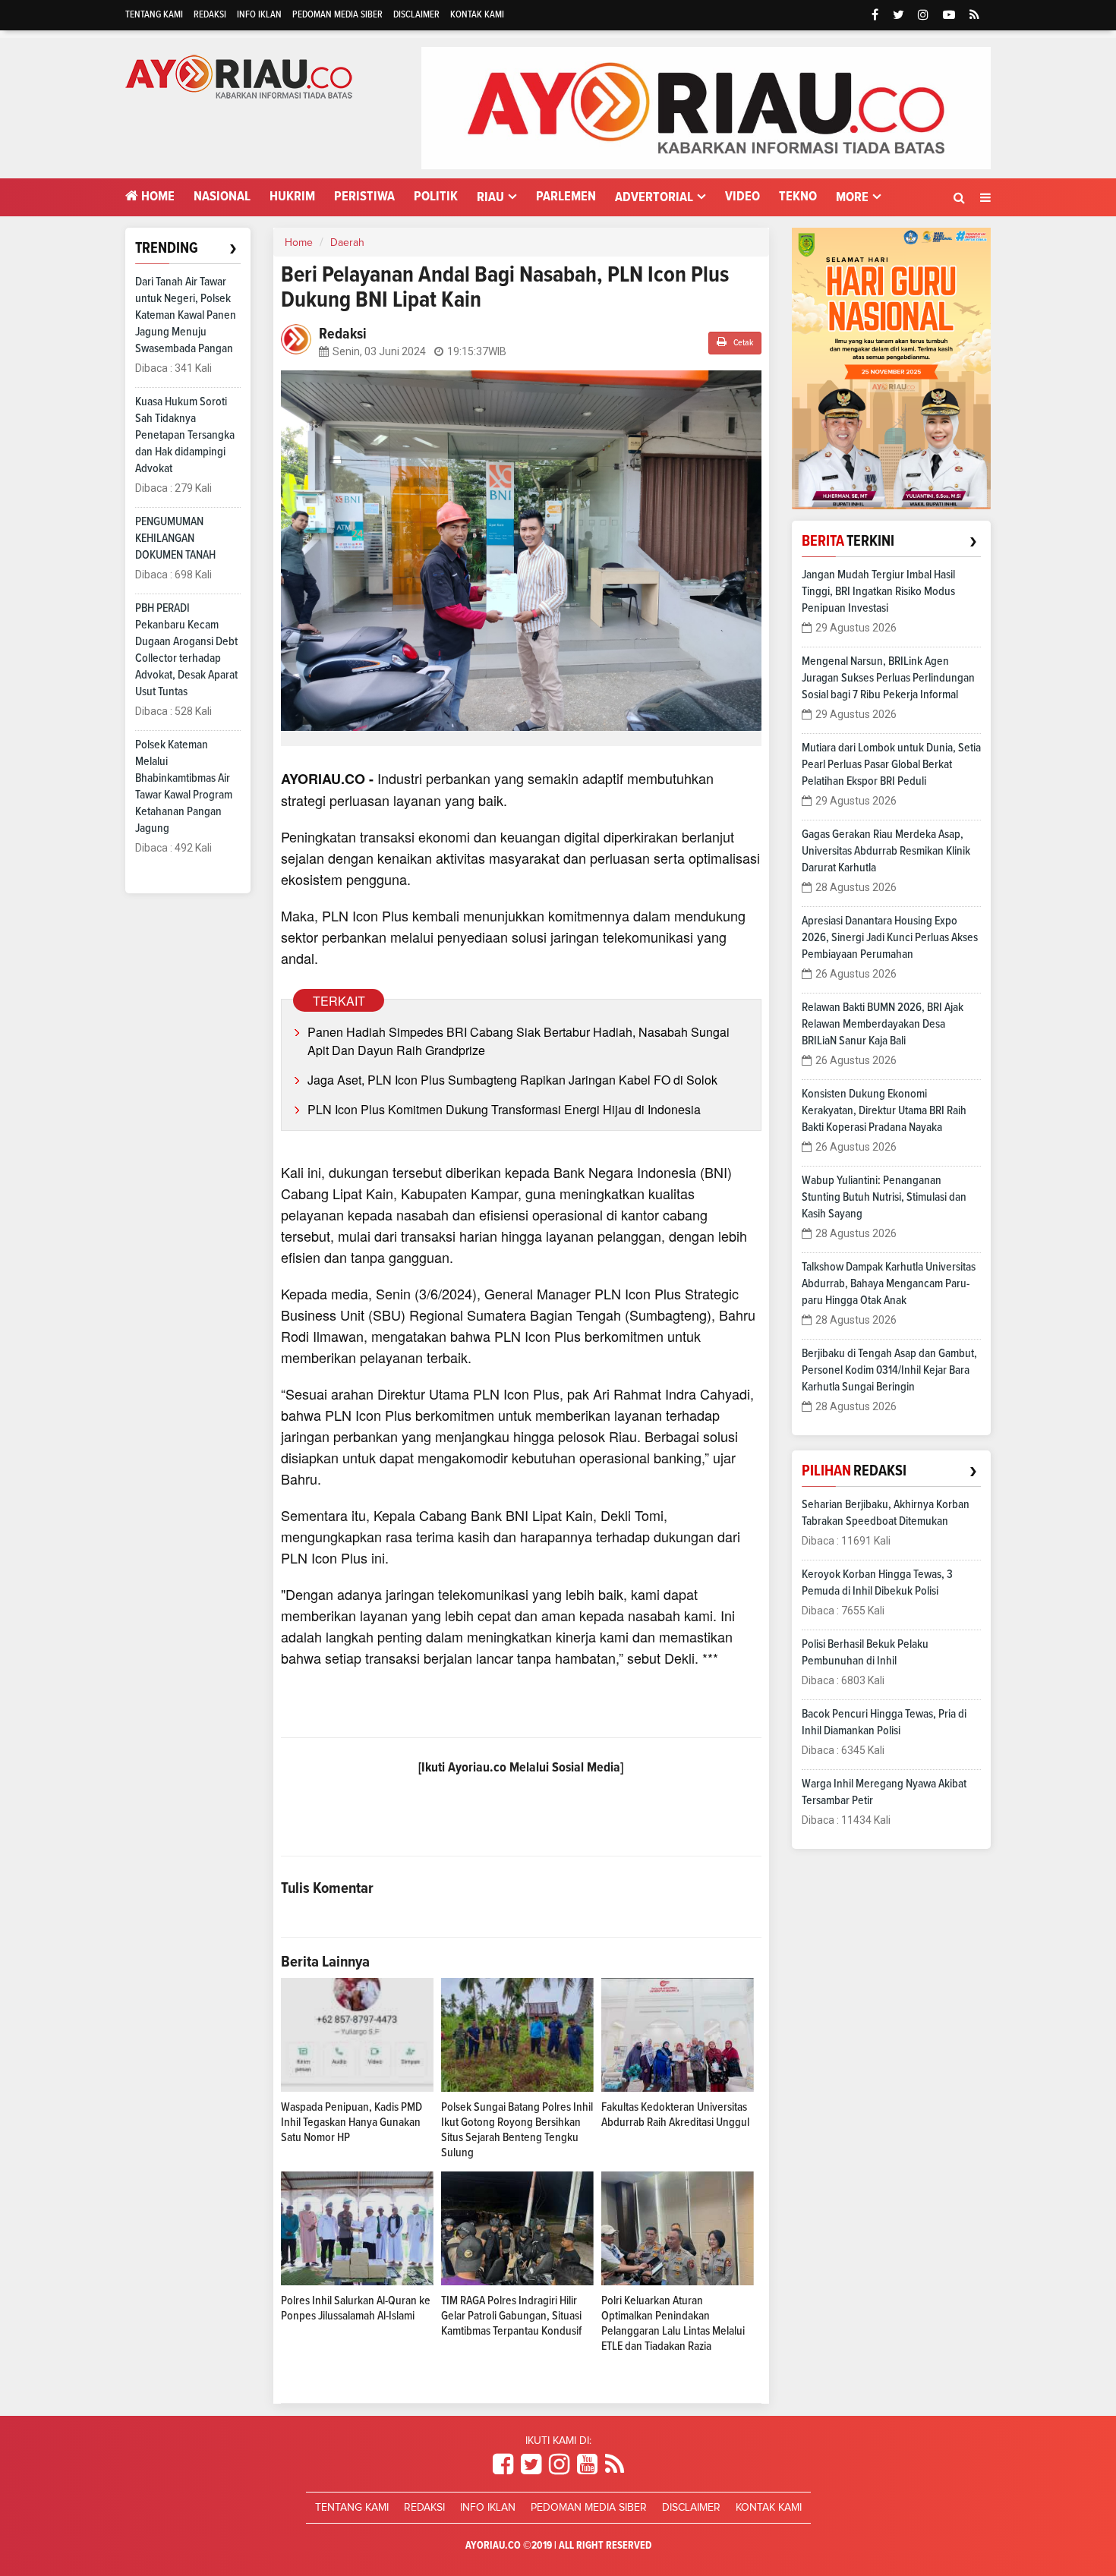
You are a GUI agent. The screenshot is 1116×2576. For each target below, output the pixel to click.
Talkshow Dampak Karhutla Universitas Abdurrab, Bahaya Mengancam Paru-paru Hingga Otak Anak (889, 1283)
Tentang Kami (154, 15)
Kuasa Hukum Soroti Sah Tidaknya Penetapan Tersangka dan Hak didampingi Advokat (185, 435)
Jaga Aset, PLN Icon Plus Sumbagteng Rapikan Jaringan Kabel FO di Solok (512, 1080)
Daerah (347, 243)
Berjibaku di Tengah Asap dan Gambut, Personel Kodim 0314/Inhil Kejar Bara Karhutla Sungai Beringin (889, 1370)
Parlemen (566, 197)
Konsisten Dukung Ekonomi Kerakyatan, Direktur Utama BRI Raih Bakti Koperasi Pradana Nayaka (884, 1110)
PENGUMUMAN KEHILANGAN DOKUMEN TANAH (175, 538)
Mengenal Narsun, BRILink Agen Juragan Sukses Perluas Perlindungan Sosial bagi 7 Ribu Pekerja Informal (888, 678)
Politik (436, 197)
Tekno (798, 197)
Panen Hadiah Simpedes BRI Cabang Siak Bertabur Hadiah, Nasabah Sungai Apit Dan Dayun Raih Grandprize (519, 1041)
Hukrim (292, 197)
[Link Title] (503, 2465)
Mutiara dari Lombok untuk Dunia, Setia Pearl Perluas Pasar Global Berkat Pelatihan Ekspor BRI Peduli (891, 764)
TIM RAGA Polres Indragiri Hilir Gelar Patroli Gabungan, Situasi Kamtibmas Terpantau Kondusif (511, 2316)
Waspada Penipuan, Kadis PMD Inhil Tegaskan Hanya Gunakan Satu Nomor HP (352, 2122)
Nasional (222, 197)
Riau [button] (490, 197)
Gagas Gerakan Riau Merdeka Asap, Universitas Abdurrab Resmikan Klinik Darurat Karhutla (886, 851)
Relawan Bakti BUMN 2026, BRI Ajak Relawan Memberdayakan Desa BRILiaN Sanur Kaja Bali (883, 1024)
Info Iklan (259, 15)
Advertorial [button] (654, 197)
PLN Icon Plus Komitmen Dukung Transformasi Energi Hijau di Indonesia (504, 1109)
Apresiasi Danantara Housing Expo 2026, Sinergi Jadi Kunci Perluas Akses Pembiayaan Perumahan (890, 937)
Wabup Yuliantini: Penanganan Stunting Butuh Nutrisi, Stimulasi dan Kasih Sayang (884, 1197)
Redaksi (210, 15)
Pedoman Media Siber (337, 15)
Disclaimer (416, 15)
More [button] (852, 197)
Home (156, 197)
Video (742, 197)
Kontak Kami (477, 15)
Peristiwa (364, 197)
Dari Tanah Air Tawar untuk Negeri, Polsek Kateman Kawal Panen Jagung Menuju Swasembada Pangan (186, 315)
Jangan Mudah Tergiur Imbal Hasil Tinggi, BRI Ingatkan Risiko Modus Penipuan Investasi (878, 591)
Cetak (742, 343)
